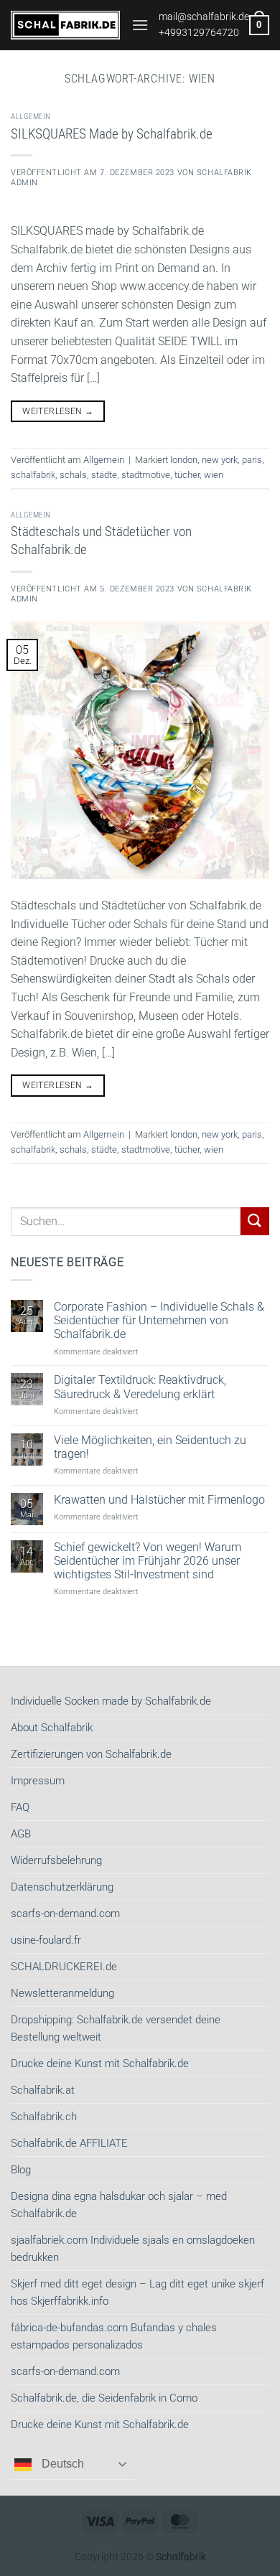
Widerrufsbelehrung (56, 1860)
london (184, 460)
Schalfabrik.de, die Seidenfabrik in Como (104, 2398)
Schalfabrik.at (43, 2090)
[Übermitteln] (255, 1221)
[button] (140, 25)
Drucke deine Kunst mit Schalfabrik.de (100, 2064)
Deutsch (61, 2464)
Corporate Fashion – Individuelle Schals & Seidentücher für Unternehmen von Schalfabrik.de (159, 1320)
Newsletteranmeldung (62, 1993)
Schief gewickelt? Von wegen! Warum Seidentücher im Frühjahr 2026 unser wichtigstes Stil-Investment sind (148, 1561)
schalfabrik (33, 475)
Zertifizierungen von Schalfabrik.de (91, 1754)
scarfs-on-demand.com (65, 1914)
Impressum (38, 1781)
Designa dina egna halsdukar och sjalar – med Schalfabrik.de (119, 2205)
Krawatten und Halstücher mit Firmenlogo (159, 1500)
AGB (21, 1834)
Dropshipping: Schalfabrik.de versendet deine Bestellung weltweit (116, 2028)
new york (220, 460)
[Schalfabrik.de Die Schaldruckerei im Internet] (66, 25)
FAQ (20, 1807)
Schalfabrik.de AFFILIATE (69, 2143)
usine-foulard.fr (46, 1940)
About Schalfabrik (52, 1728)
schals (73, 475)
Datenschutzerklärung (62, 1887)
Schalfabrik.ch (44, 2117)
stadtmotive (146, 475)
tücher (187, 475)
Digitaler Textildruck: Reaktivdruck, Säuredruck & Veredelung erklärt (140, 1387)
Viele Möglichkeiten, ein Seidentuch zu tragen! (150, 1447)
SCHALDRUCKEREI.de (64, 1967)
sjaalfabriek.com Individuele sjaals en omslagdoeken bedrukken (133, 2249)
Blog (21, 2170)
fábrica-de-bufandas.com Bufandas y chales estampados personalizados (114, 2336)
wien (214, 475)
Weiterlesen (58, 411)
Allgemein (31, 117)
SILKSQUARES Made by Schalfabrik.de (112, 134)
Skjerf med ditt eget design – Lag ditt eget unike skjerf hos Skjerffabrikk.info (137, 2292)
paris (252, 460)
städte (104, 475)
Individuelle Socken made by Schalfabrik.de (111, 1701)
